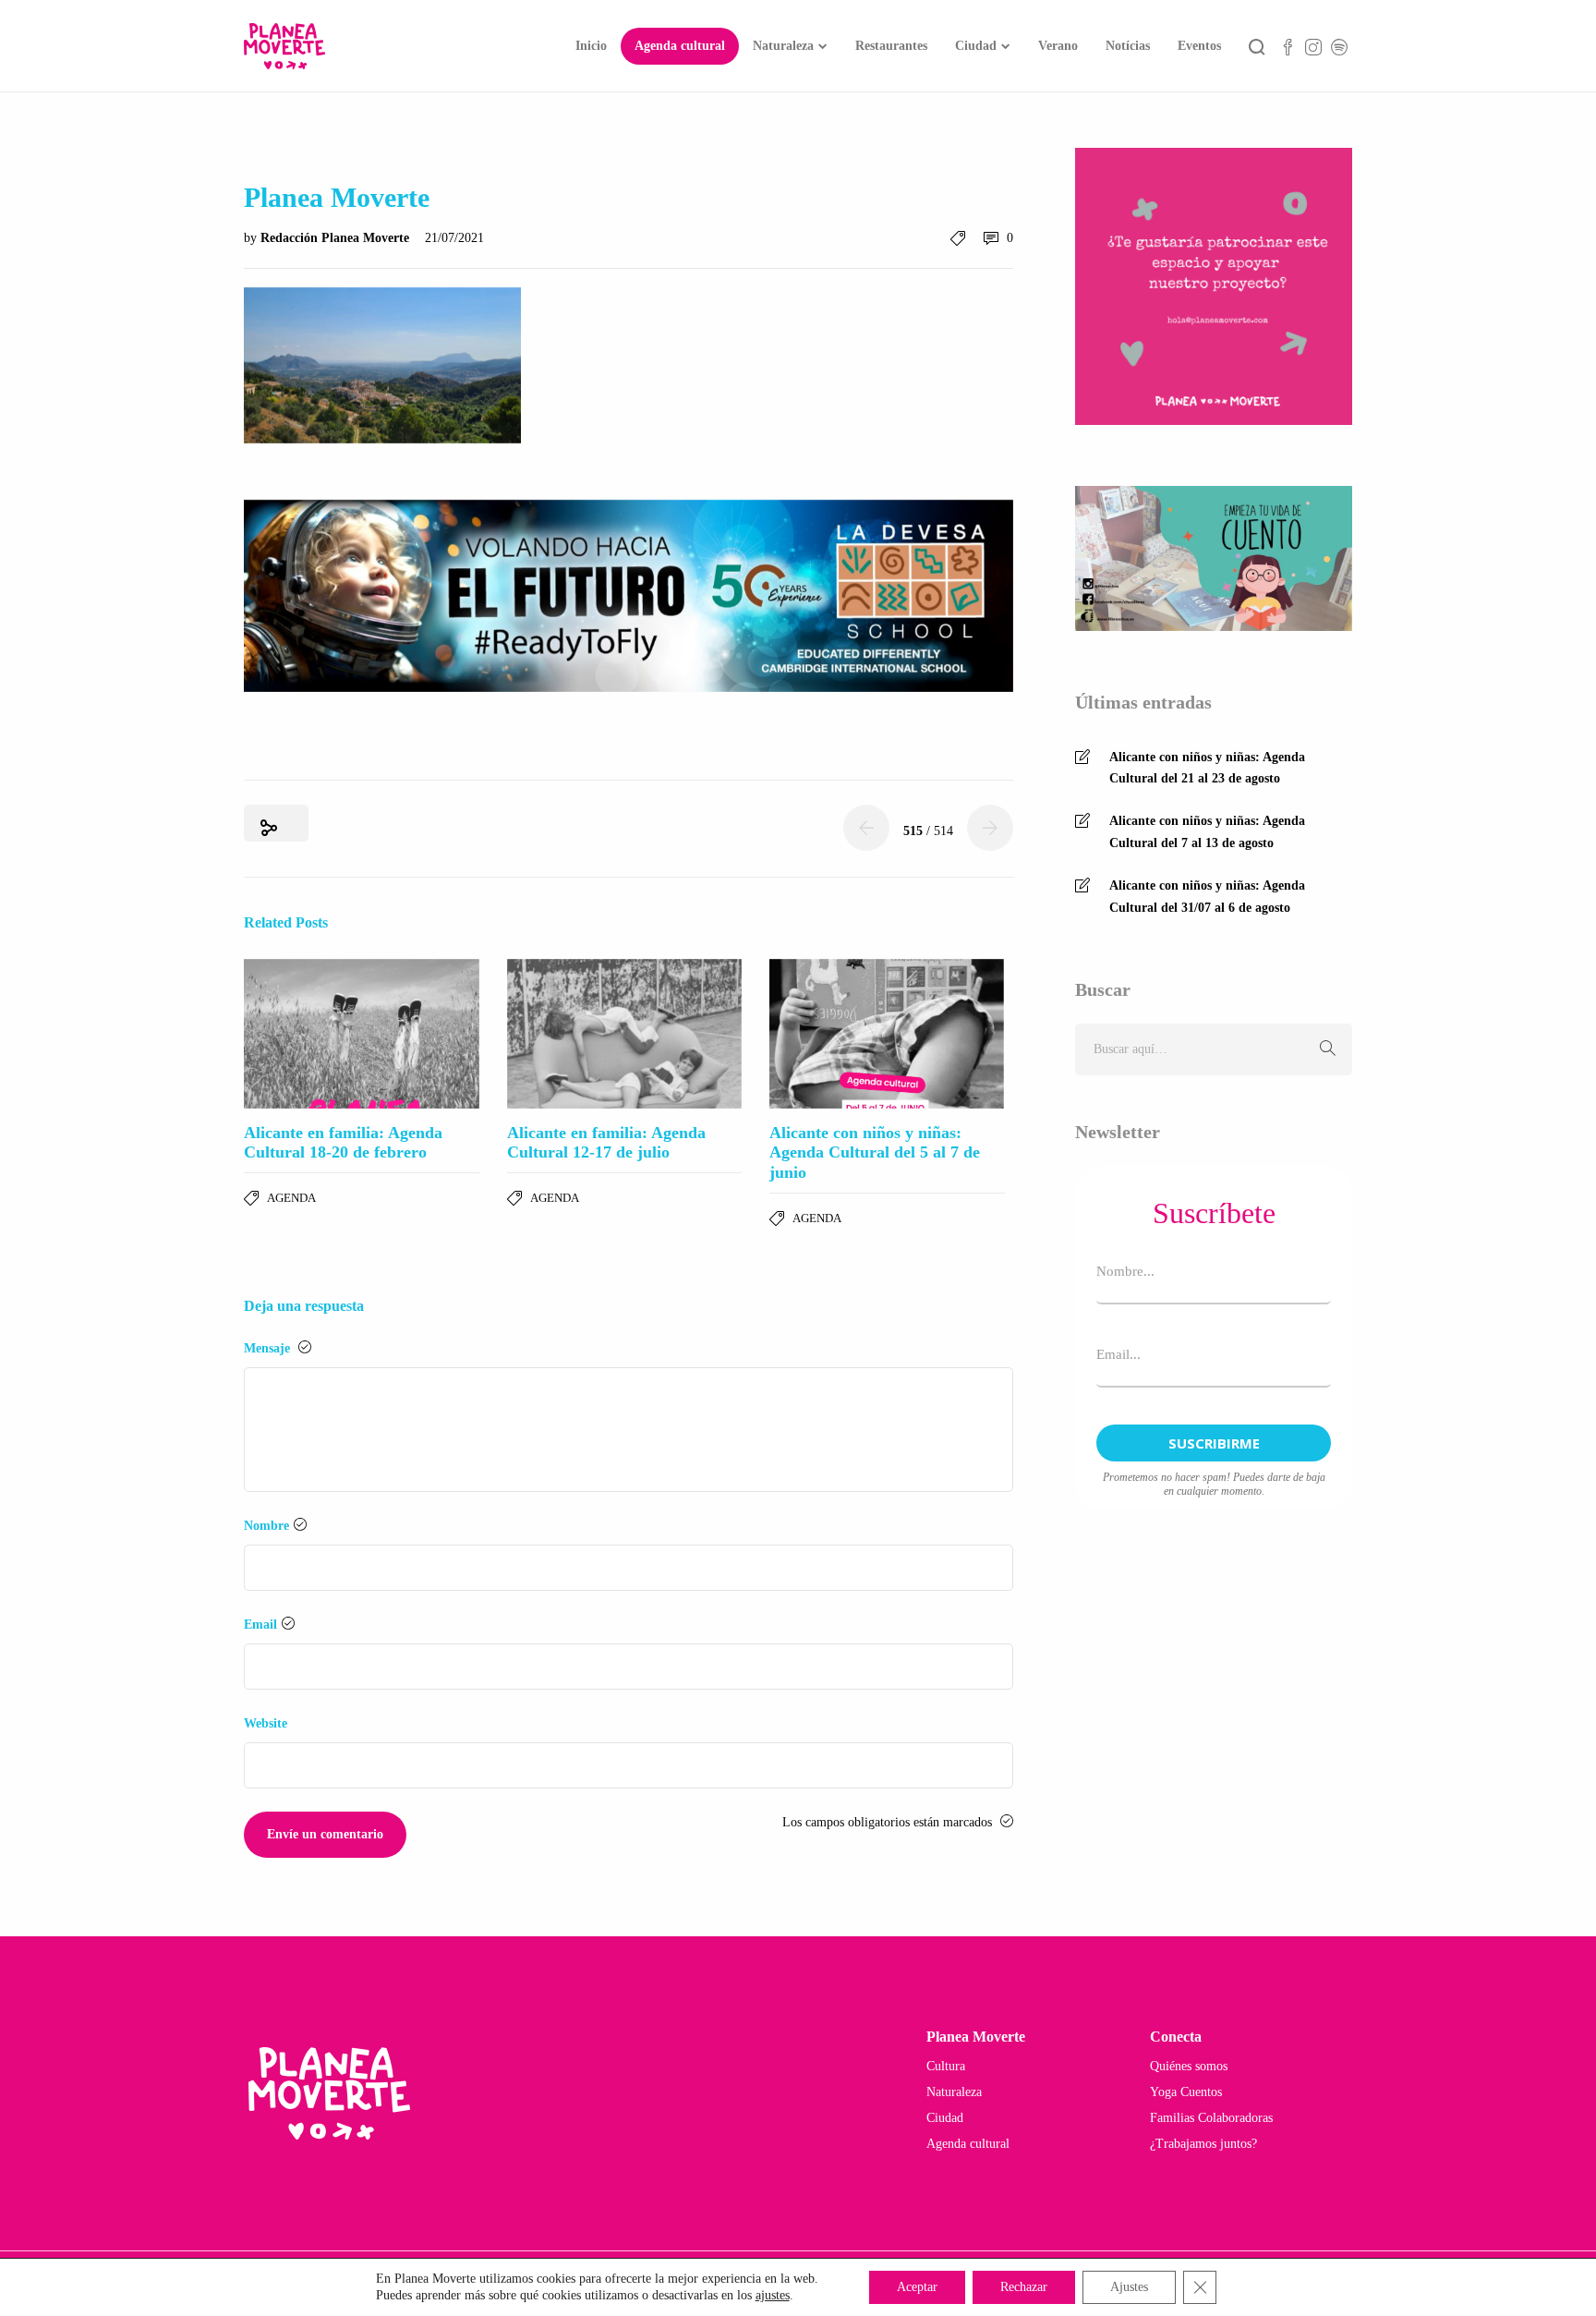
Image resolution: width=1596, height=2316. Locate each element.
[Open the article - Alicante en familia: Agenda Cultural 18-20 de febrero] (362, 1034)
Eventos (1199, 46)
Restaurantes (891, 46)
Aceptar (917, 2287)
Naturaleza (783, 46)
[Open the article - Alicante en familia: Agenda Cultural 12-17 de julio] (625, 1034)
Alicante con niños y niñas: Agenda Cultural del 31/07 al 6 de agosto (1207, 897)
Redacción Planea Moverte (337, 238)
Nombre (266, 1526)
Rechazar (1024, 2287)
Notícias (1128, 46)
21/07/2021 (454, 238)
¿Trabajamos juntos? (1203, 2144)
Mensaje (269, 1348)
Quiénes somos (1189, 2066)
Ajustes (1129, 2287)
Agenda (291, 1198)
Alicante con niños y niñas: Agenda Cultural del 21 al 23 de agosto (1207, 768)
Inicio (591, 46)
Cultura (946, 2066)
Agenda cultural (680, 46)
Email (260, 1625)
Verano (1058, 46)
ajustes (773, 2295)
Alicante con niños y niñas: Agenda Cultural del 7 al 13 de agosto (1207, 832)
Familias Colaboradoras (1211, 2118)
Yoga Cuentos (1186, 2092)
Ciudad (976, 46)
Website (266, 1723)
